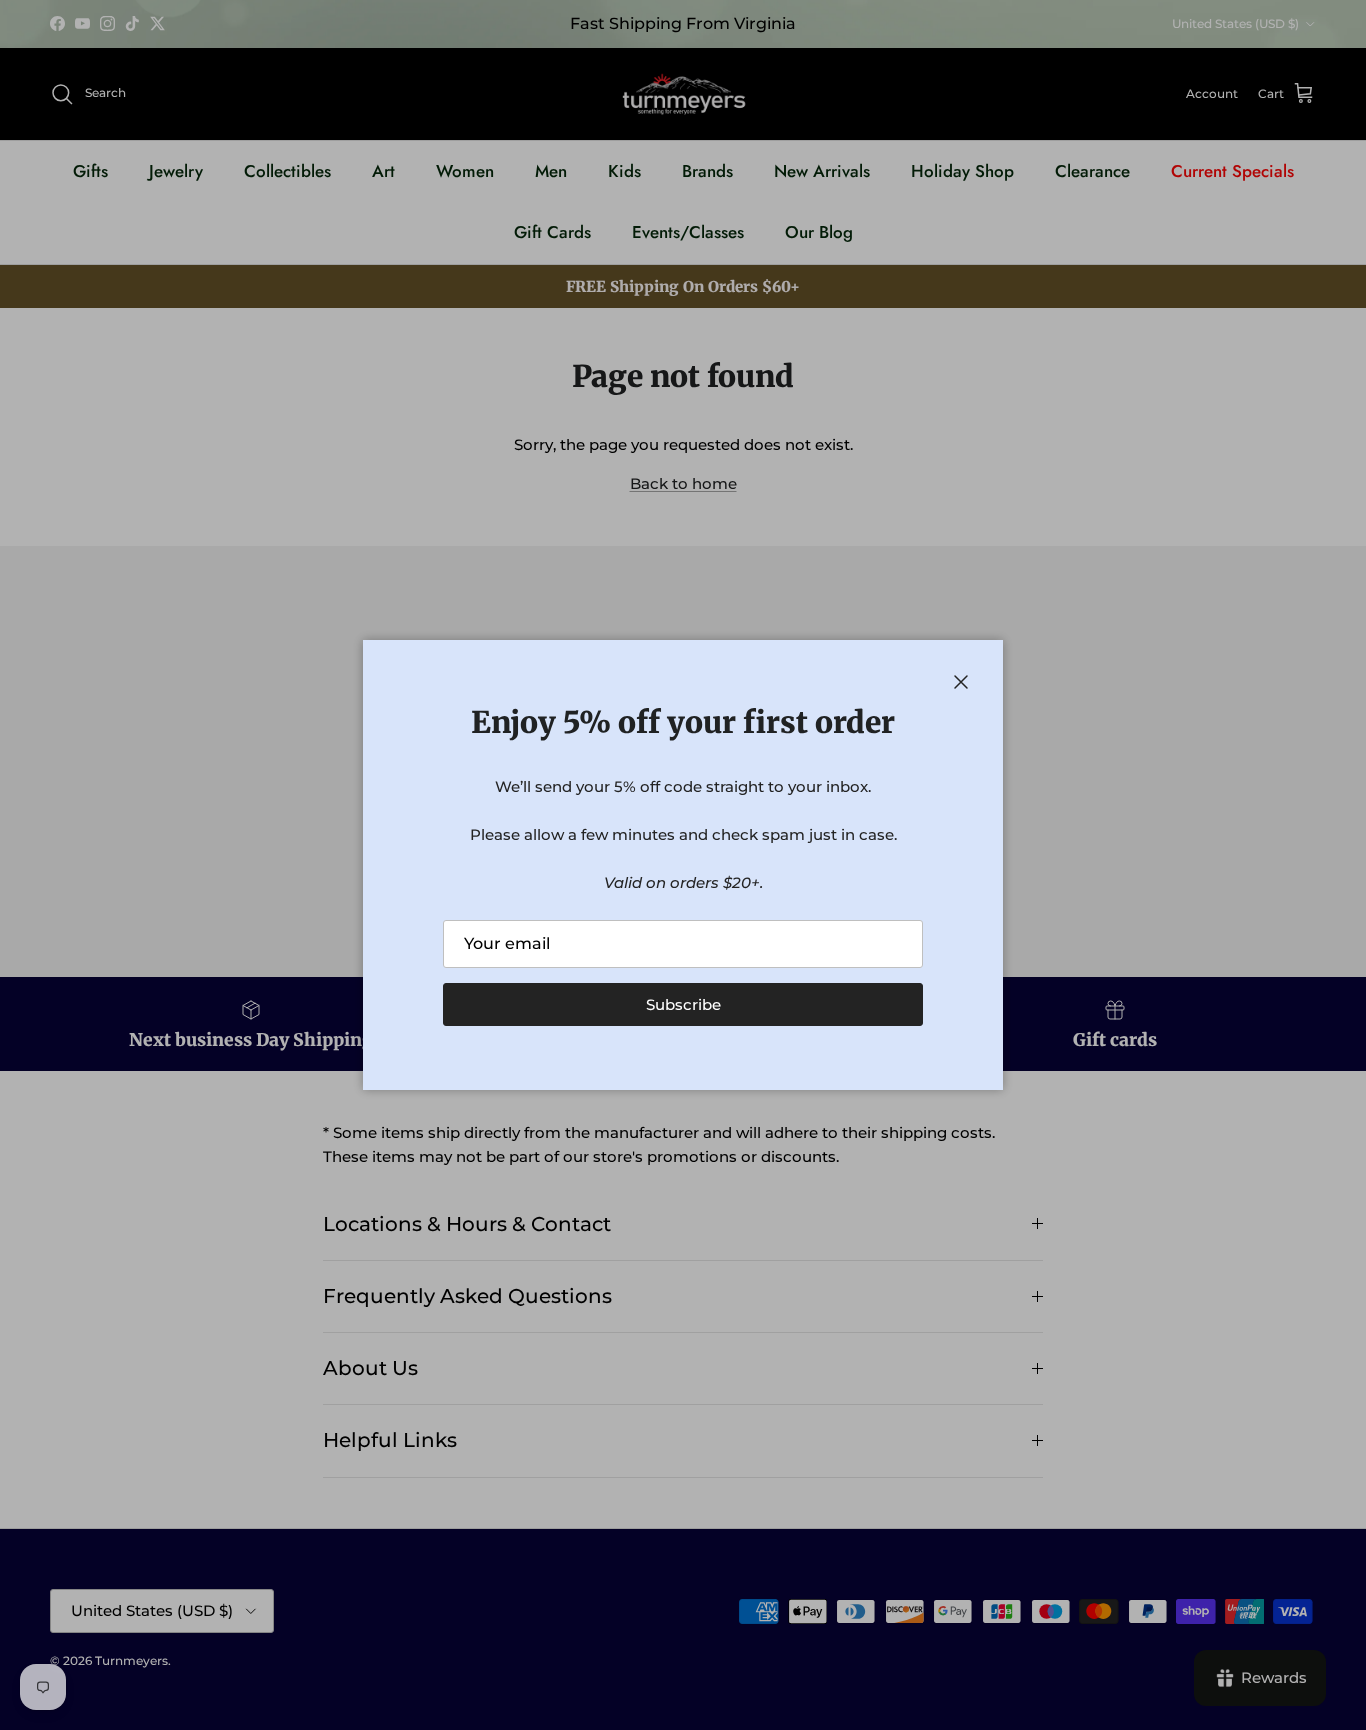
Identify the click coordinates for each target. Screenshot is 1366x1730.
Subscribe (683, 1004)
